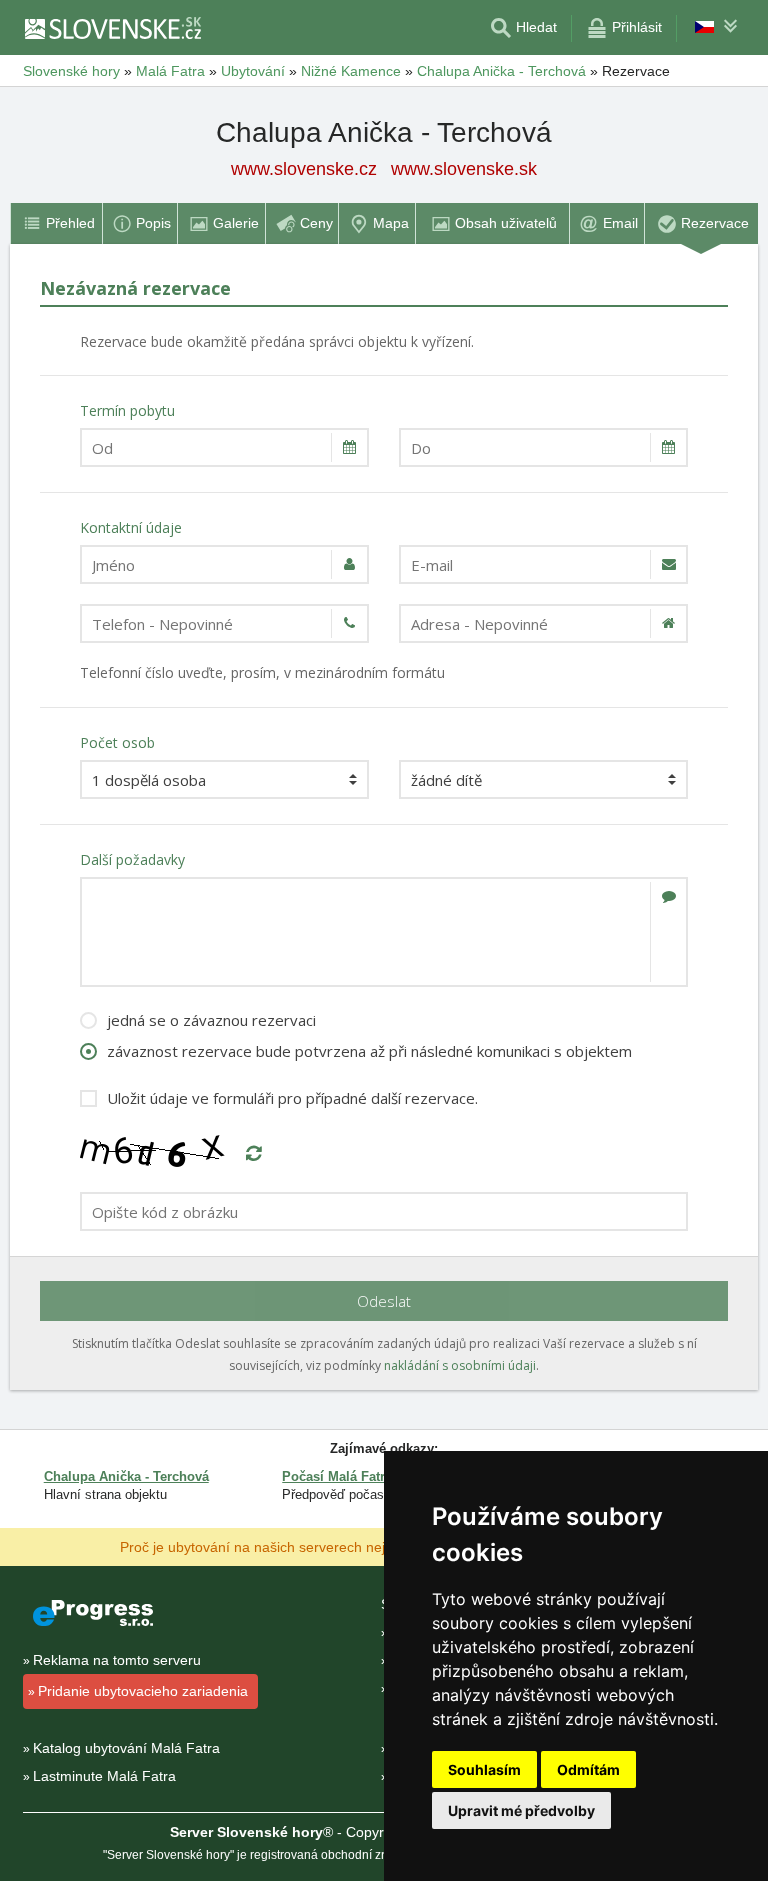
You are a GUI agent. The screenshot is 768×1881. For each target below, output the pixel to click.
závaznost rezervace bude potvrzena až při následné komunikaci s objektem (369, 1051)
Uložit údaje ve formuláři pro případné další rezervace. (292, 1098)
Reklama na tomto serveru (117, 1660)
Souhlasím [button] (484, 1769)
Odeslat (384, 1301)
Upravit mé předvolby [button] (521, 1810)
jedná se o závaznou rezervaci (211, 1020)
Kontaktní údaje (131, 527)
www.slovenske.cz (304, 169)
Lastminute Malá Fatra (104, 1776)
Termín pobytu (127, 410)
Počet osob (117, 742)
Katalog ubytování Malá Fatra (126, 1748)
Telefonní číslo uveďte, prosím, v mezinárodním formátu (262, 672)
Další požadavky (132, 859)
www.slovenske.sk (464, 169)
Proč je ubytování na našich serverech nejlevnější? (280, 1546)
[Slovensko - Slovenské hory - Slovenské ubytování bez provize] (112, 28)
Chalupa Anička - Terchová (126, 1476)
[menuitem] (56, 223)
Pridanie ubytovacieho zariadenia (143, 1691)
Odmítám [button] (588, 1769)
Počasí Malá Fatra (337, 1476)
